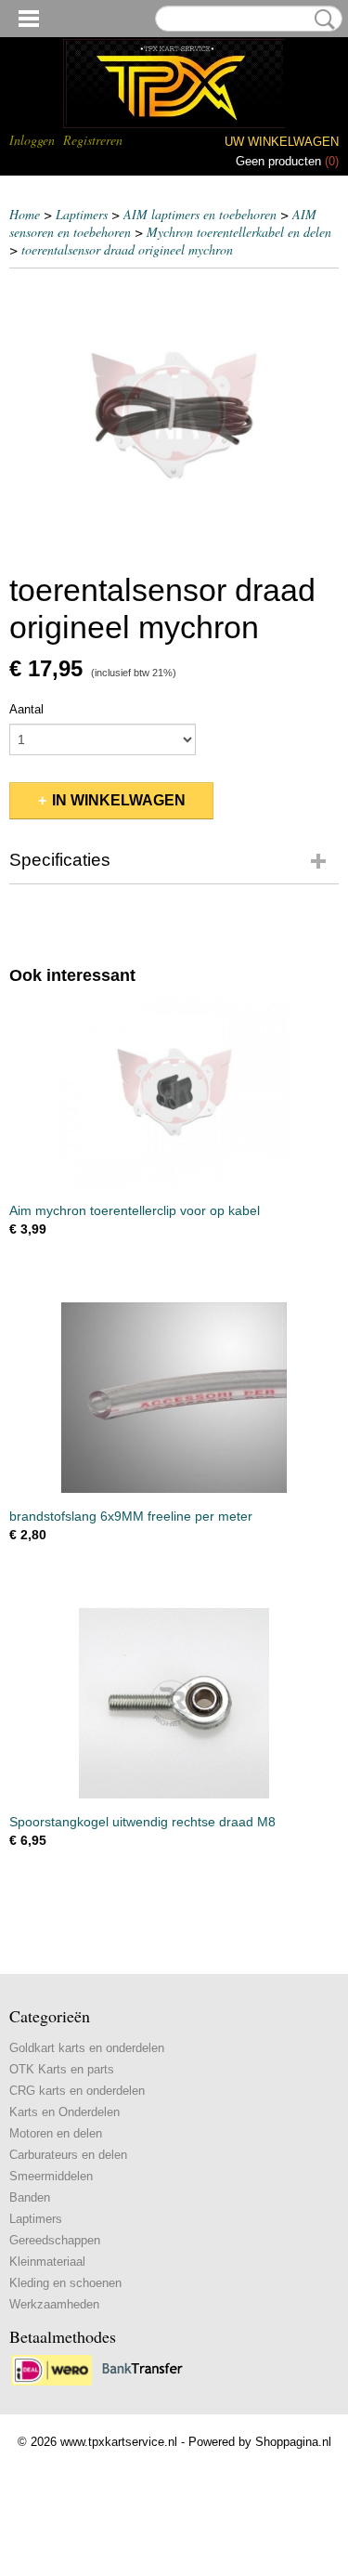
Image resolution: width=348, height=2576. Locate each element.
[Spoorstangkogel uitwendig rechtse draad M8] (174, 1703)
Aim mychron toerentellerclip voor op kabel (135, 1210)
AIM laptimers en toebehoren (200, 214)
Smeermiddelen (51, 2176)
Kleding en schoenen (65, 2283)
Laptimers (82, 214)
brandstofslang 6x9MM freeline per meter (131, 1516)
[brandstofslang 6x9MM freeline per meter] (174, 1398)
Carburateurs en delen (68, 2155)
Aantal (26, 709)
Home (25, 214)
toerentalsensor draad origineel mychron (127, 249)
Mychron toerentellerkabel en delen (239, 232)
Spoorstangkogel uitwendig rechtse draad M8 (142, 1822)
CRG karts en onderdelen (77, 2091)
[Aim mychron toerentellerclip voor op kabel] (174, 1092)
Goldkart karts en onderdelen (87, 2048)
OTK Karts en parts (62, 2069)
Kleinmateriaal (47, 2262)
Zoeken (321, 20)
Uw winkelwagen (282, 142)
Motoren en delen (56, 2133)
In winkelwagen (119, 800)
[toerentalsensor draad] (174, 415)
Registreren (93, 140)
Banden (30, 2197)
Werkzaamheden (54, 2304)
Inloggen (32, 140)
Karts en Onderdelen (64, 2112)
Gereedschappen (55, 2240)
